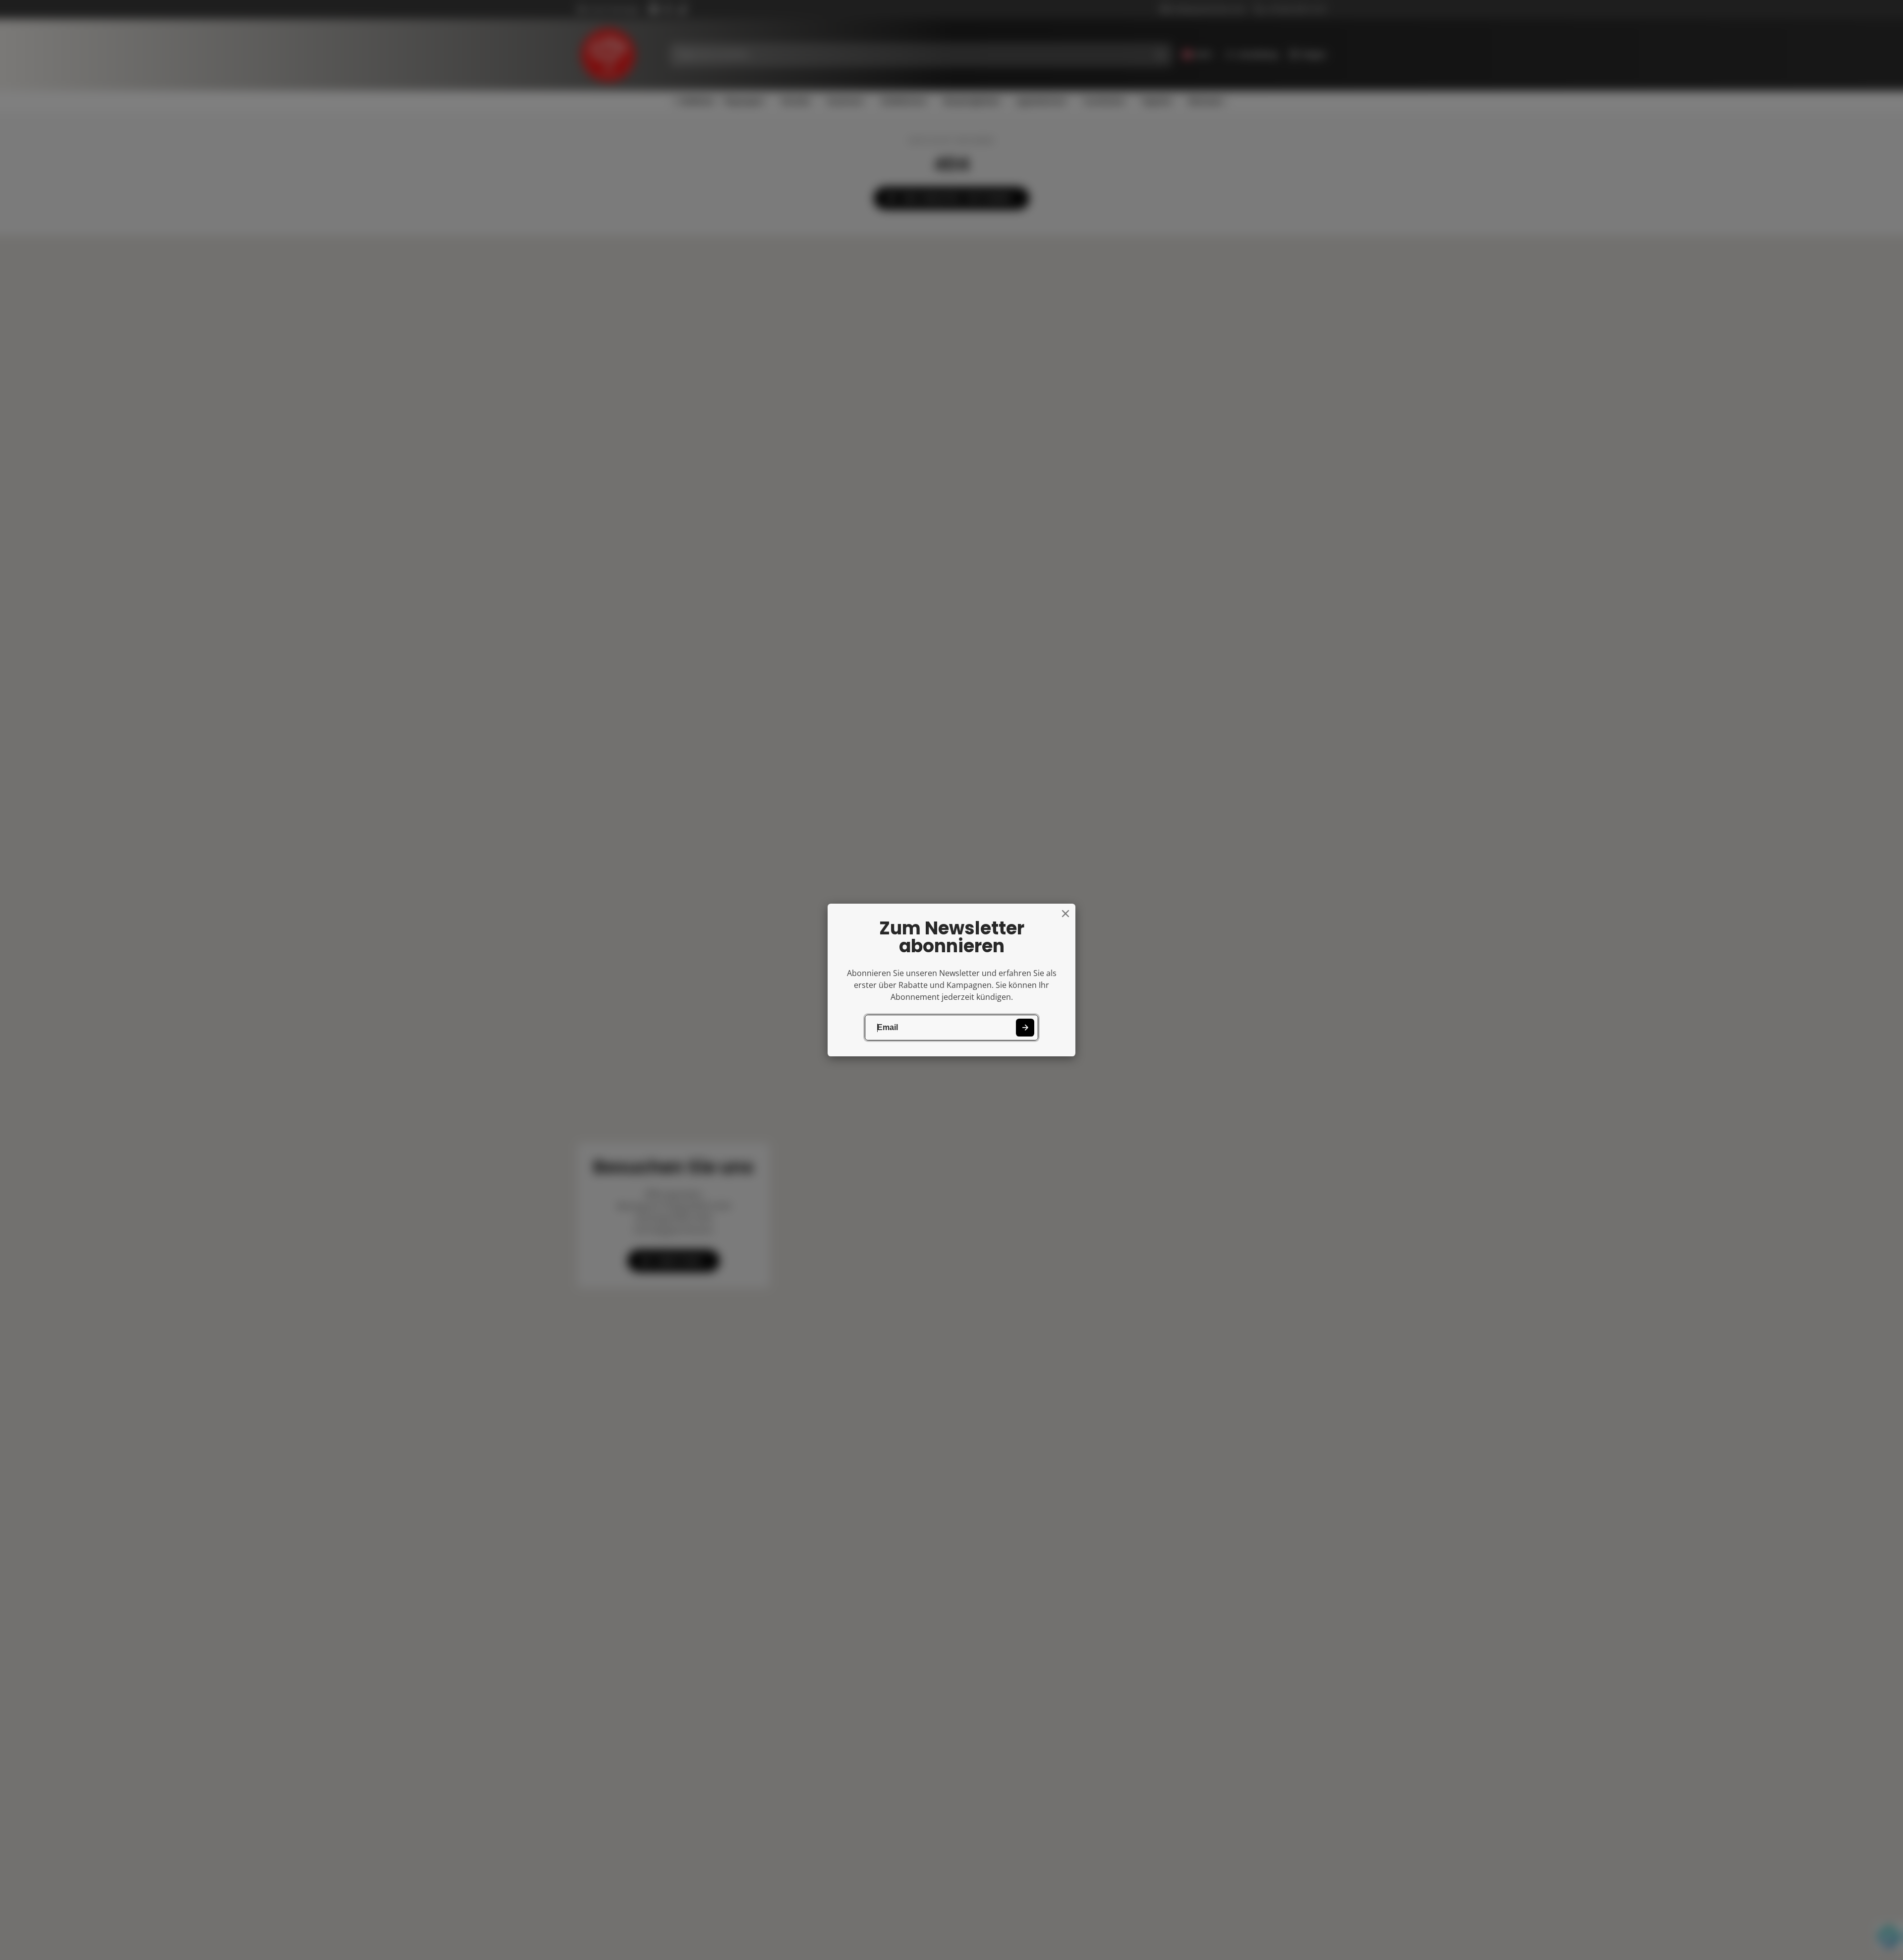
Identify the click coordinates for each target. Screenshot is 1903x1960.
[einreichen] (1025, 1028)
